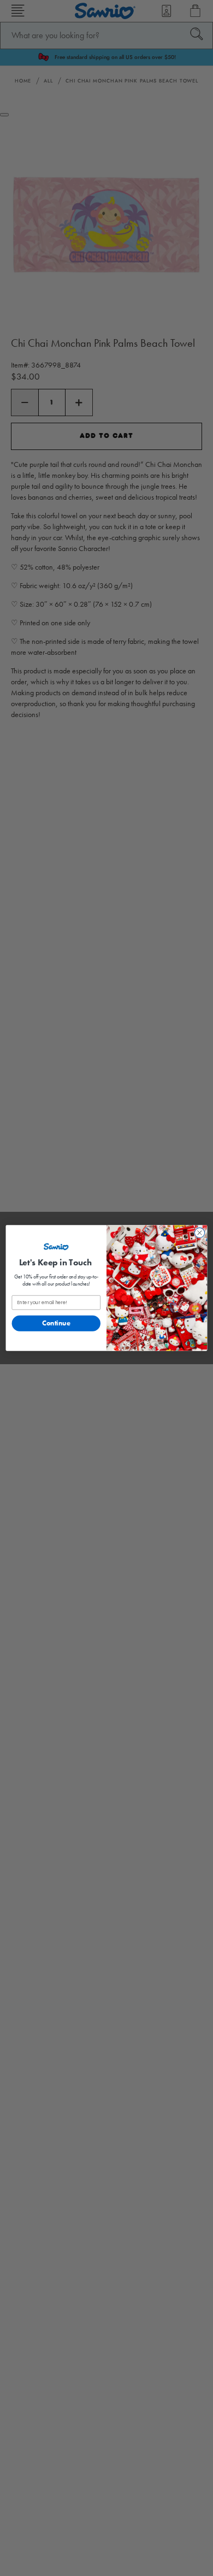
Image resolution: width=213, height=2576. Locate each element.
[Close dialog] (200, 1233)
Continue (56, 1323)
